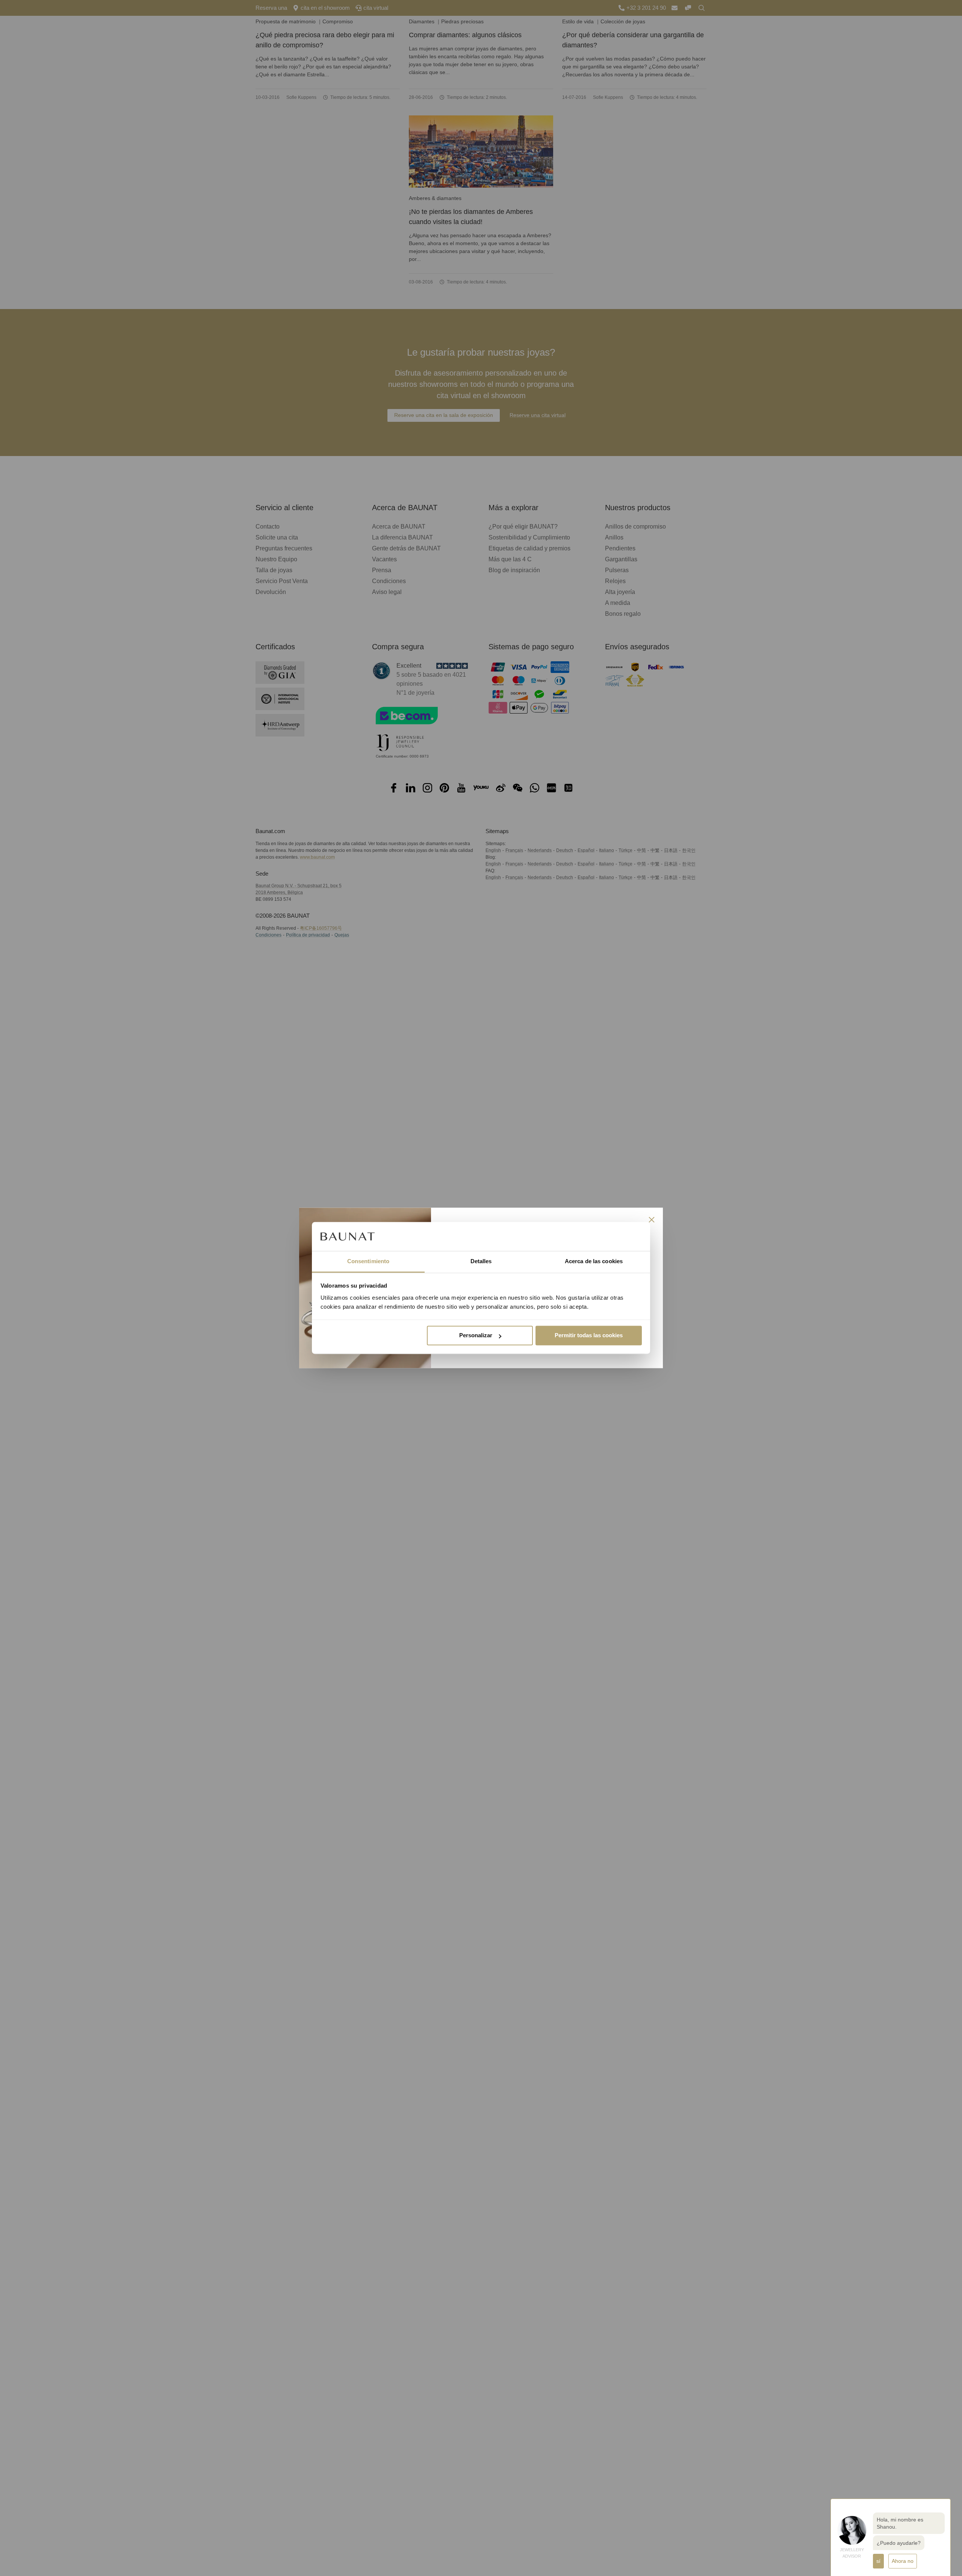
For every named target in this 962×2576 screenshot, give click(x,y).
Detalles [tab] (481, 1261)
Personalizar (476, 1336)
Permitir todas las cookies (589, 1336)
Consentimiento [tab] (368, 1261)
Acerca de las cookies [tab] (594, 1261)
